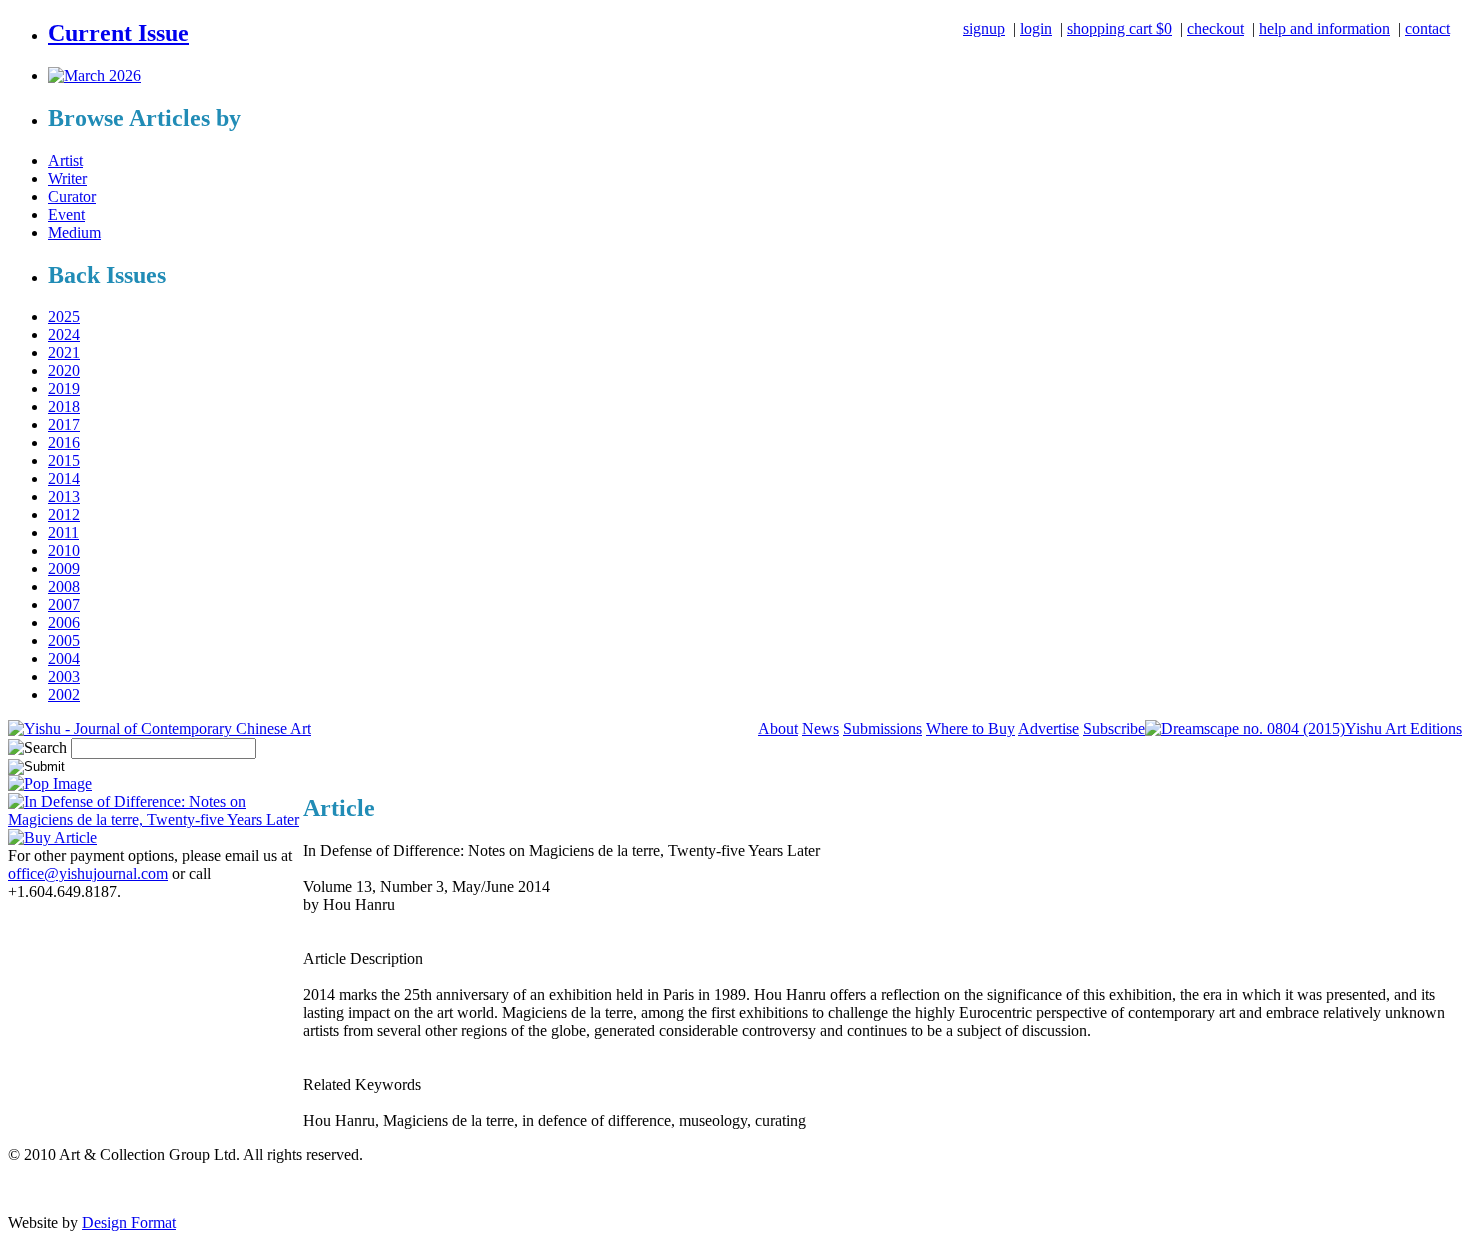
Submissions (882, 728)
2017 (64, 424)
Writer (67, 178)
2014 (64, 478)
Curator (72, 196)
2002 (64, 694)
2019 (64, 388)
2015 (64, 460)
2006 (64, 622)
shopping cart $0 (1119, 28)
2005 (64, 640)
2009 (64, 568)
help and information (1324, 28)
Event (66, 214)
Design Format (129, 1222)
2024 (64, 334)
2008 (64, 586)
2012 (64, 514)
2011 (63, 532)
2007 (64, 604)
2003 (64, 676)
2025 (64, 316)
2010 (64, 550)
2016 (64, 442)
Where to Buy (970, 728)
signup (984, 28)
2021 (64, 352)
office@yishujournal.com (88, 873)
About (778, 728)
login (1036, 28)
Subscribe (1114, 728)
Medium (74, 232)
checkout (1215, 28)
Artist (65, 160)
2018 (64, 406)
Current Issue (118, 33)
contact (1427, 28)
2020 (64, 370)
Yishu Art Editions (1403, 728)
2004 (64, 658)
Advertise (1048, 728)
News (820, 728)
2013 (64, 496)
